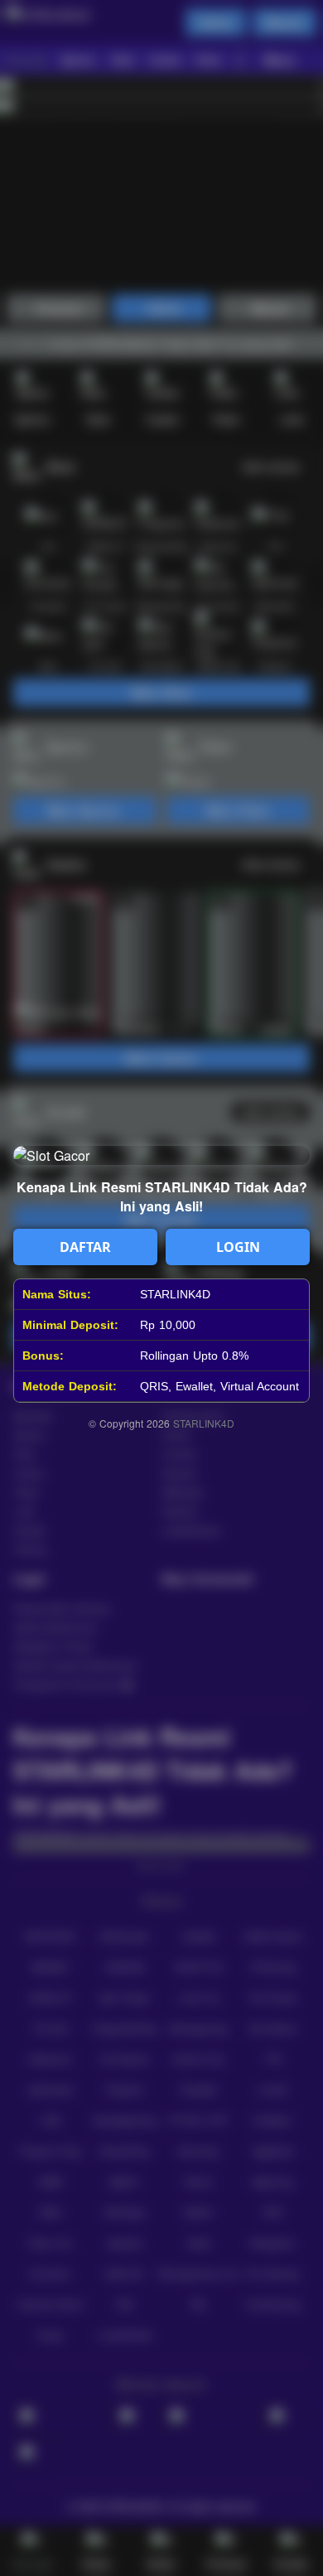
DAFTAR (85, 1247)
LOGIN (238, 1247)
